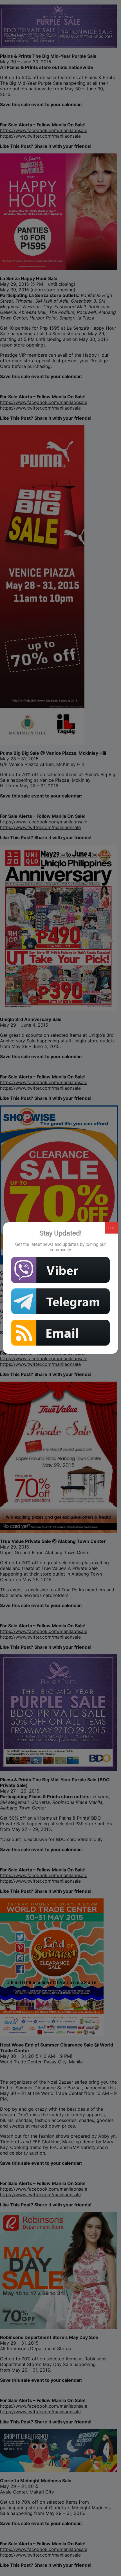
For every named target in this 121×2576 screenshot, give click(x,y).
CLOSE (111, 1228)
